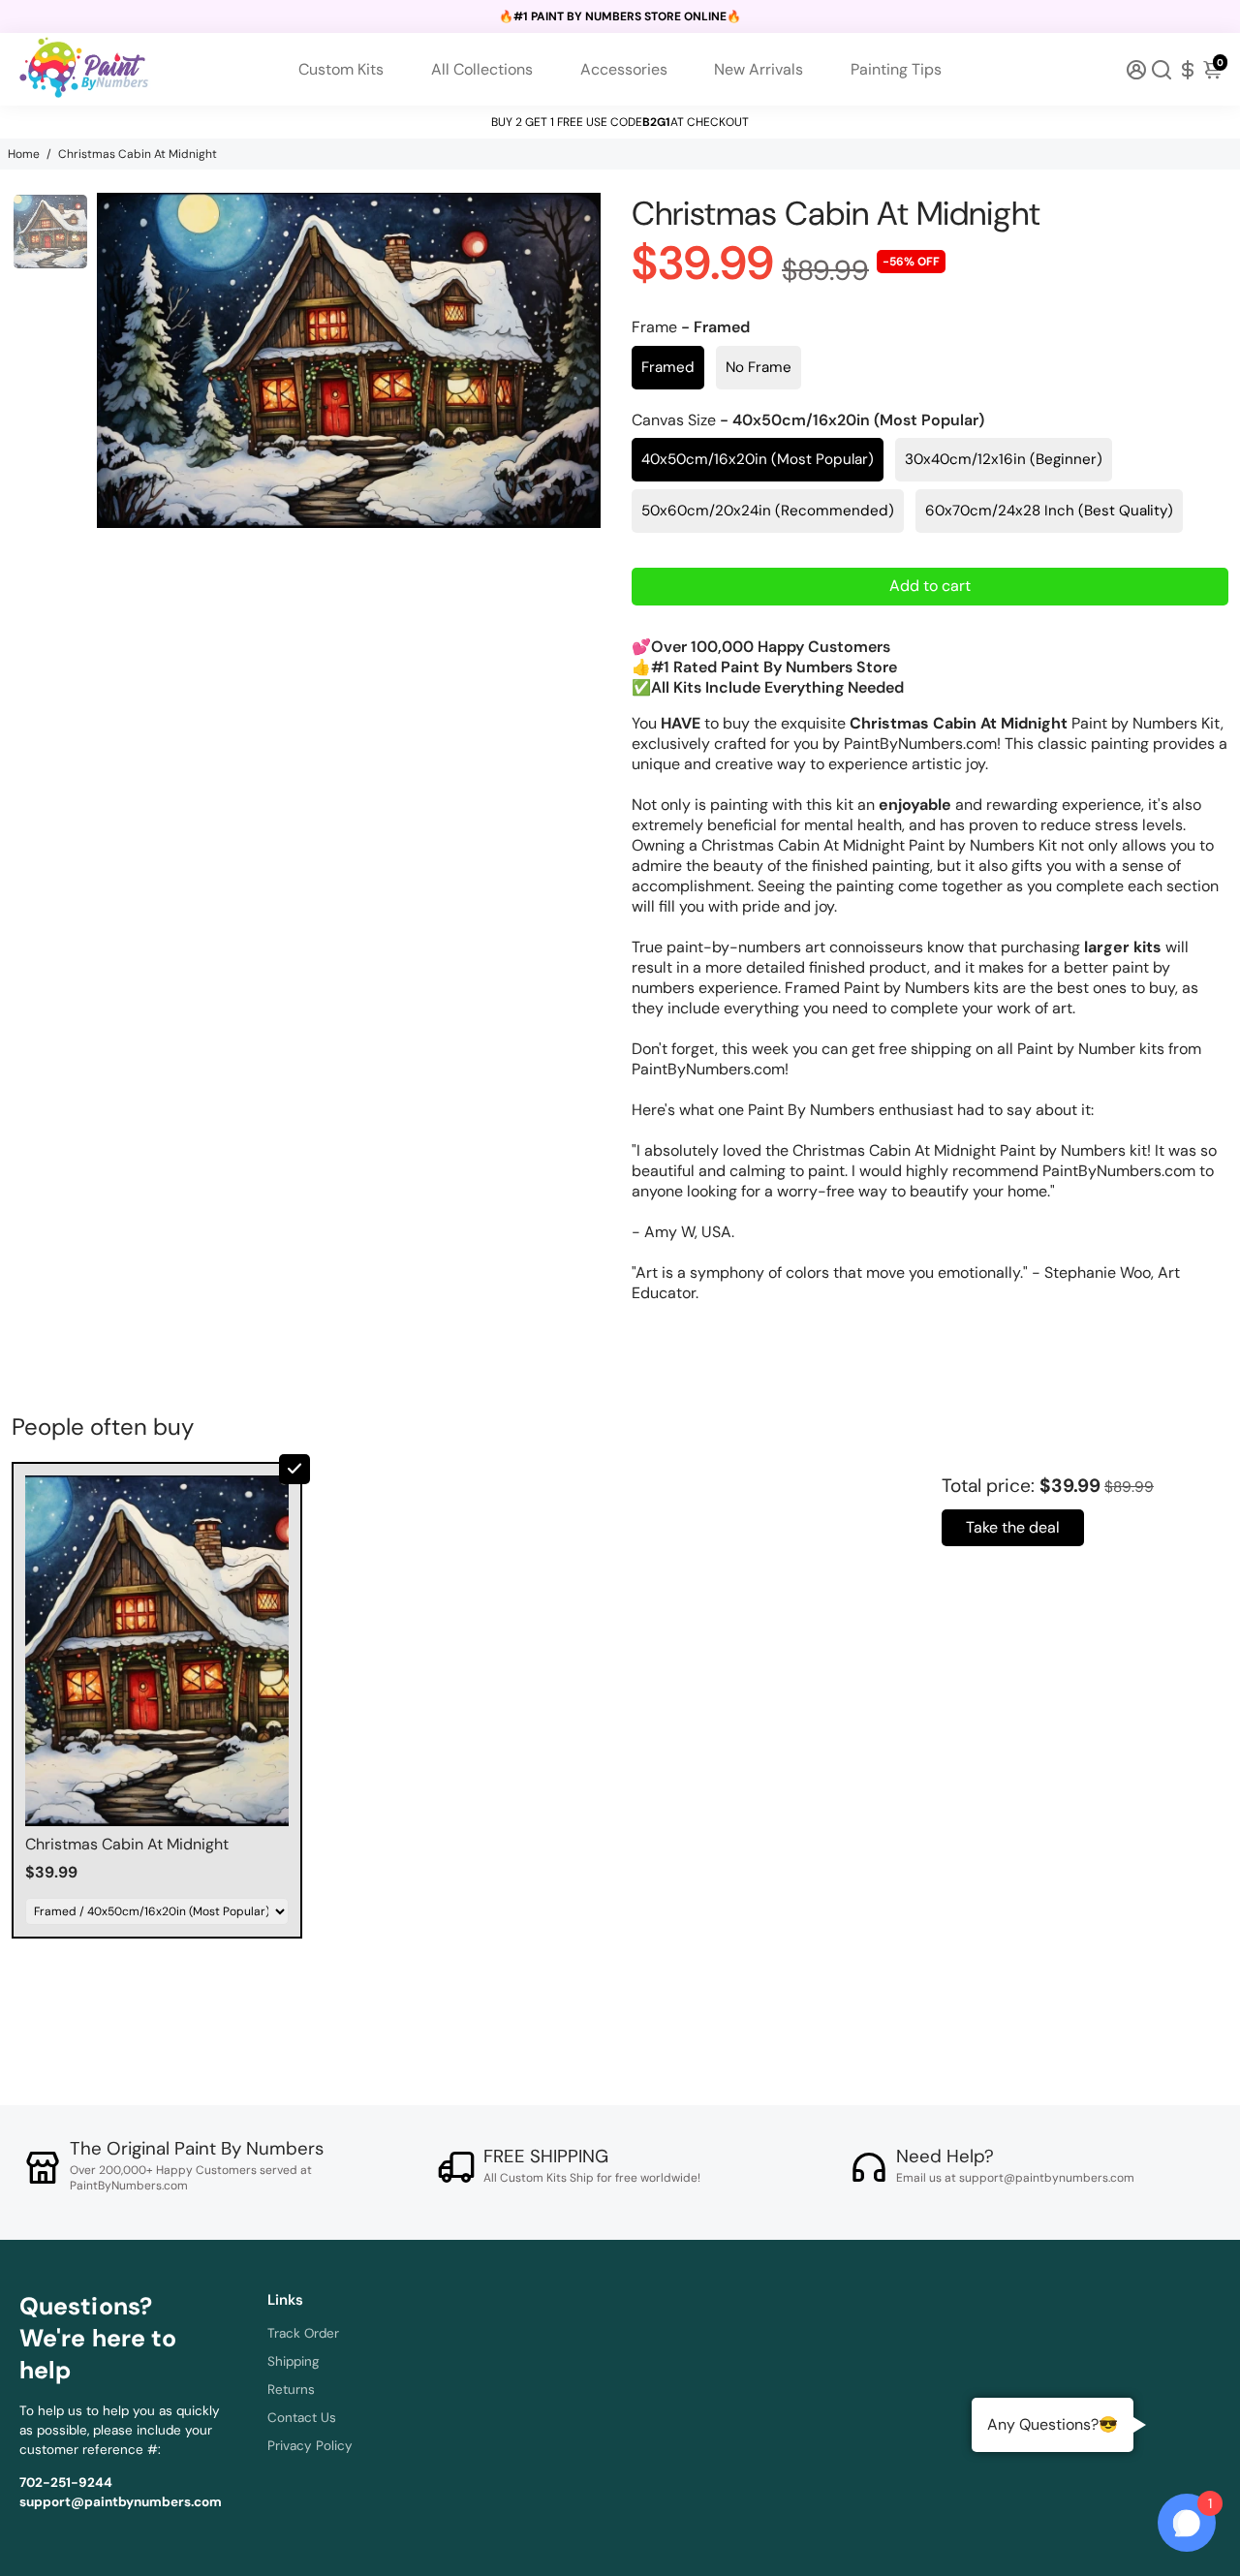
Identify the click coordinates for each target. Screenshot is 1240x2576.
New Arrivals (759, 69)
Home (24, 154)
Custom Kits (341, 69)
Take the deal (1013, 1527)
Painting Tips (896, 69)
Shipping (294, 2361)
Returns (291, 2390)
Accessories (624, 69)
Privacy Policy (310, 2446)
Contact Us (302, 2418)
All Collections (482, 69)
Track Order (303, 2333)
